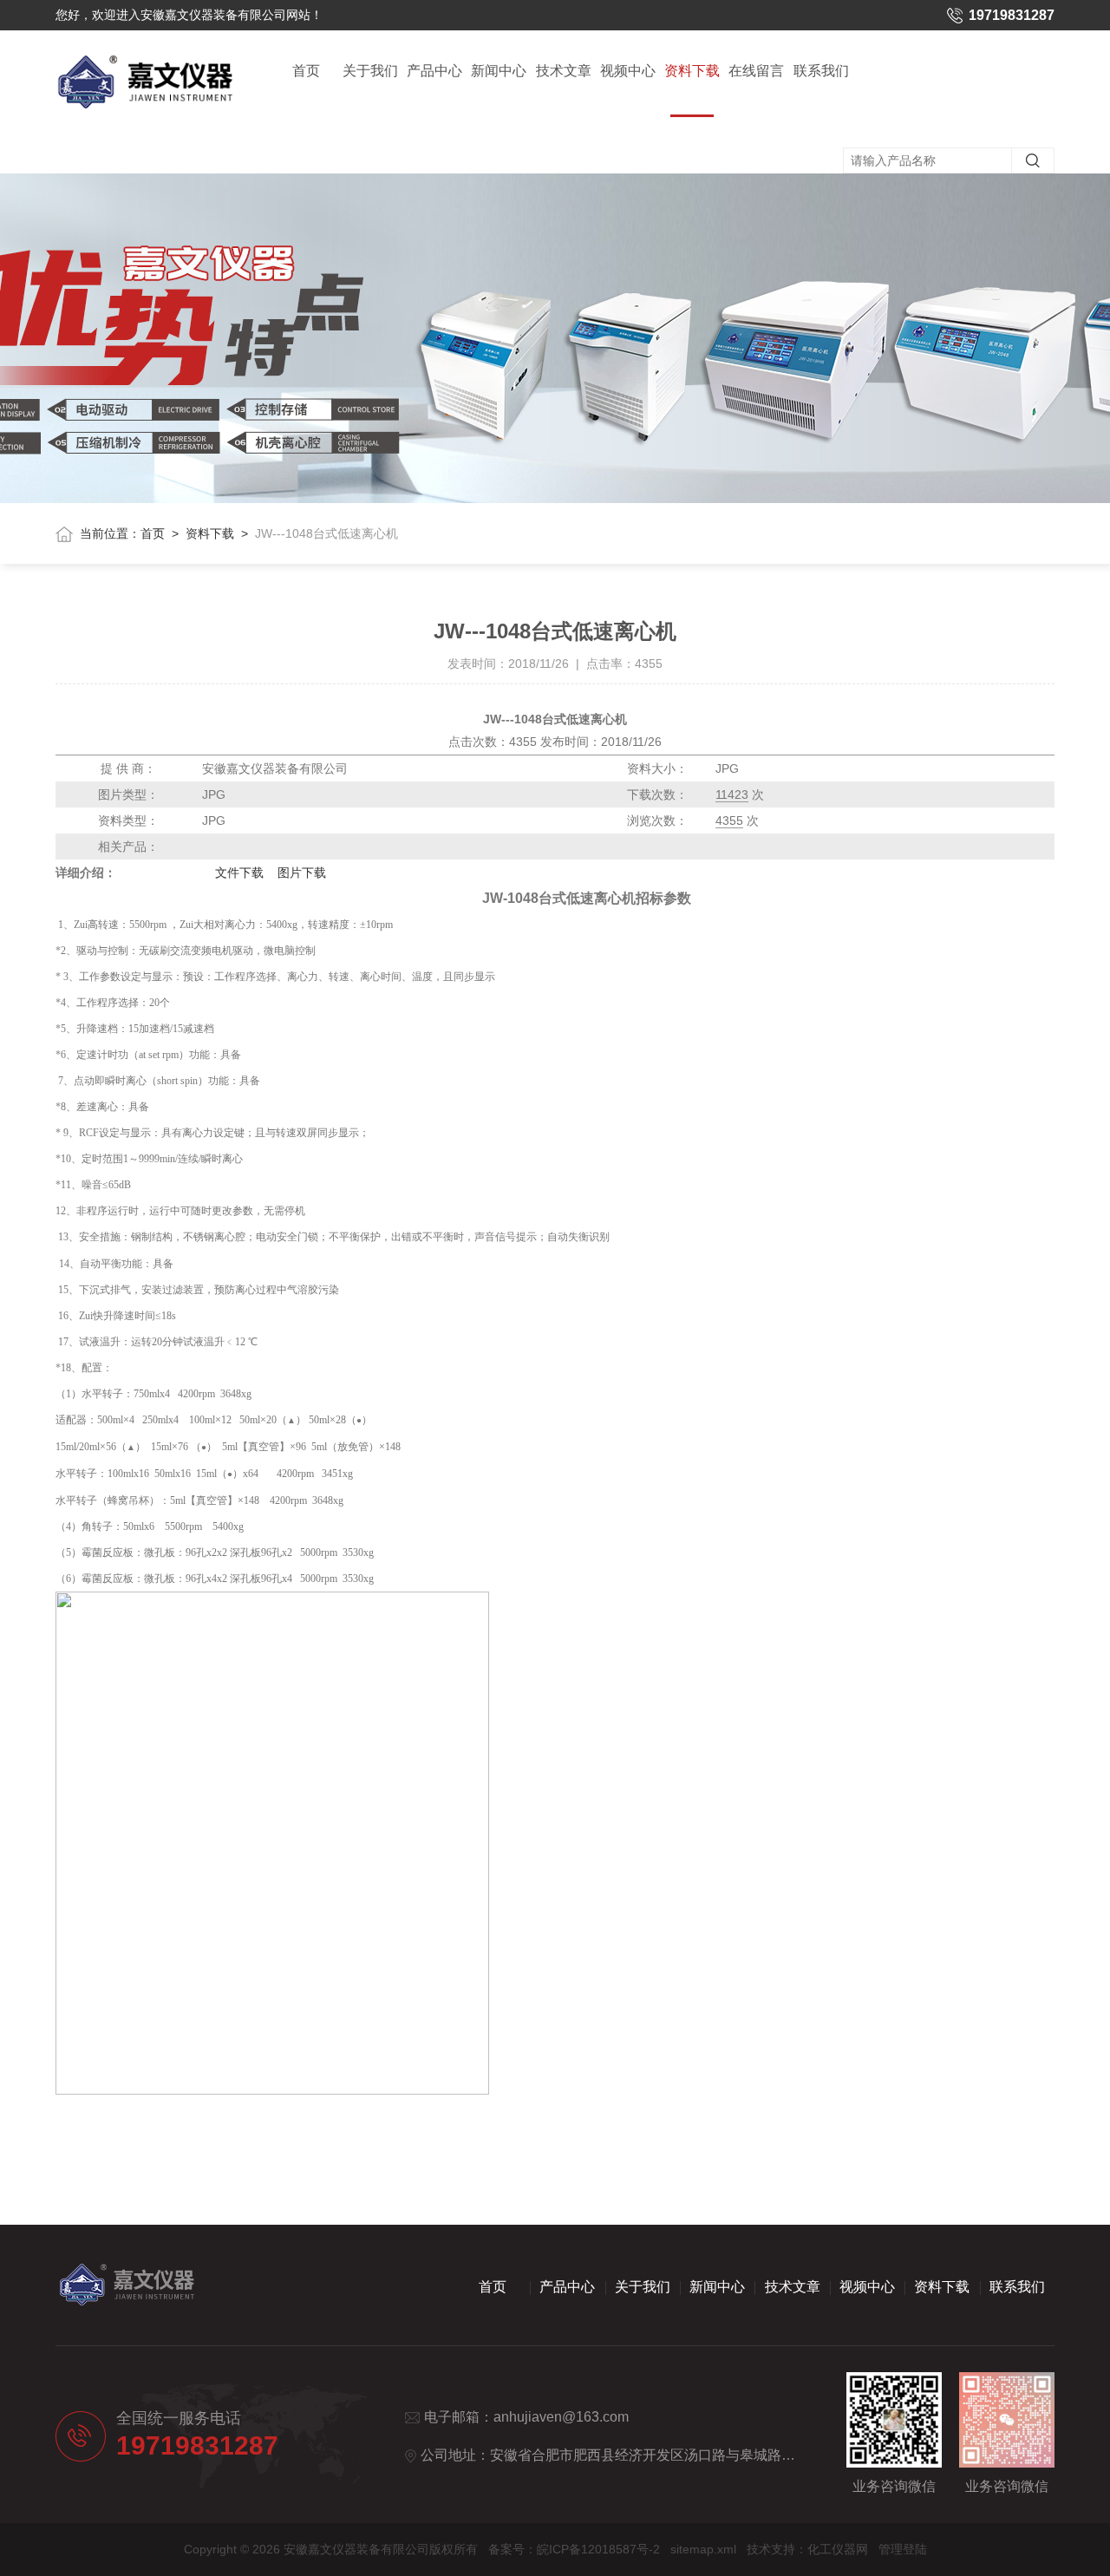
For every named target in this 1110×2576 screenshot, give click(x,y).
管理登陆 (903, 2549)
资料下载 (692, 71)
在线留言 (756, 71)
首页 (306, 71)
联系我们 (821, 71)
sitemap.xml (703, 2549)
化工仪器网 (838, 2549)
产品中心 (434, 71)
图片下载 (302, 873)
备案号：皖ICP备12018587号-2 (574, 2549)
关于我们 (370, 71)
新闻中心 (499, 71)
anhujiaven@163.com (561, 2417)
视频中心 (628, 71)
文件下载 (239, 873)
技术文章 (564, 71)
